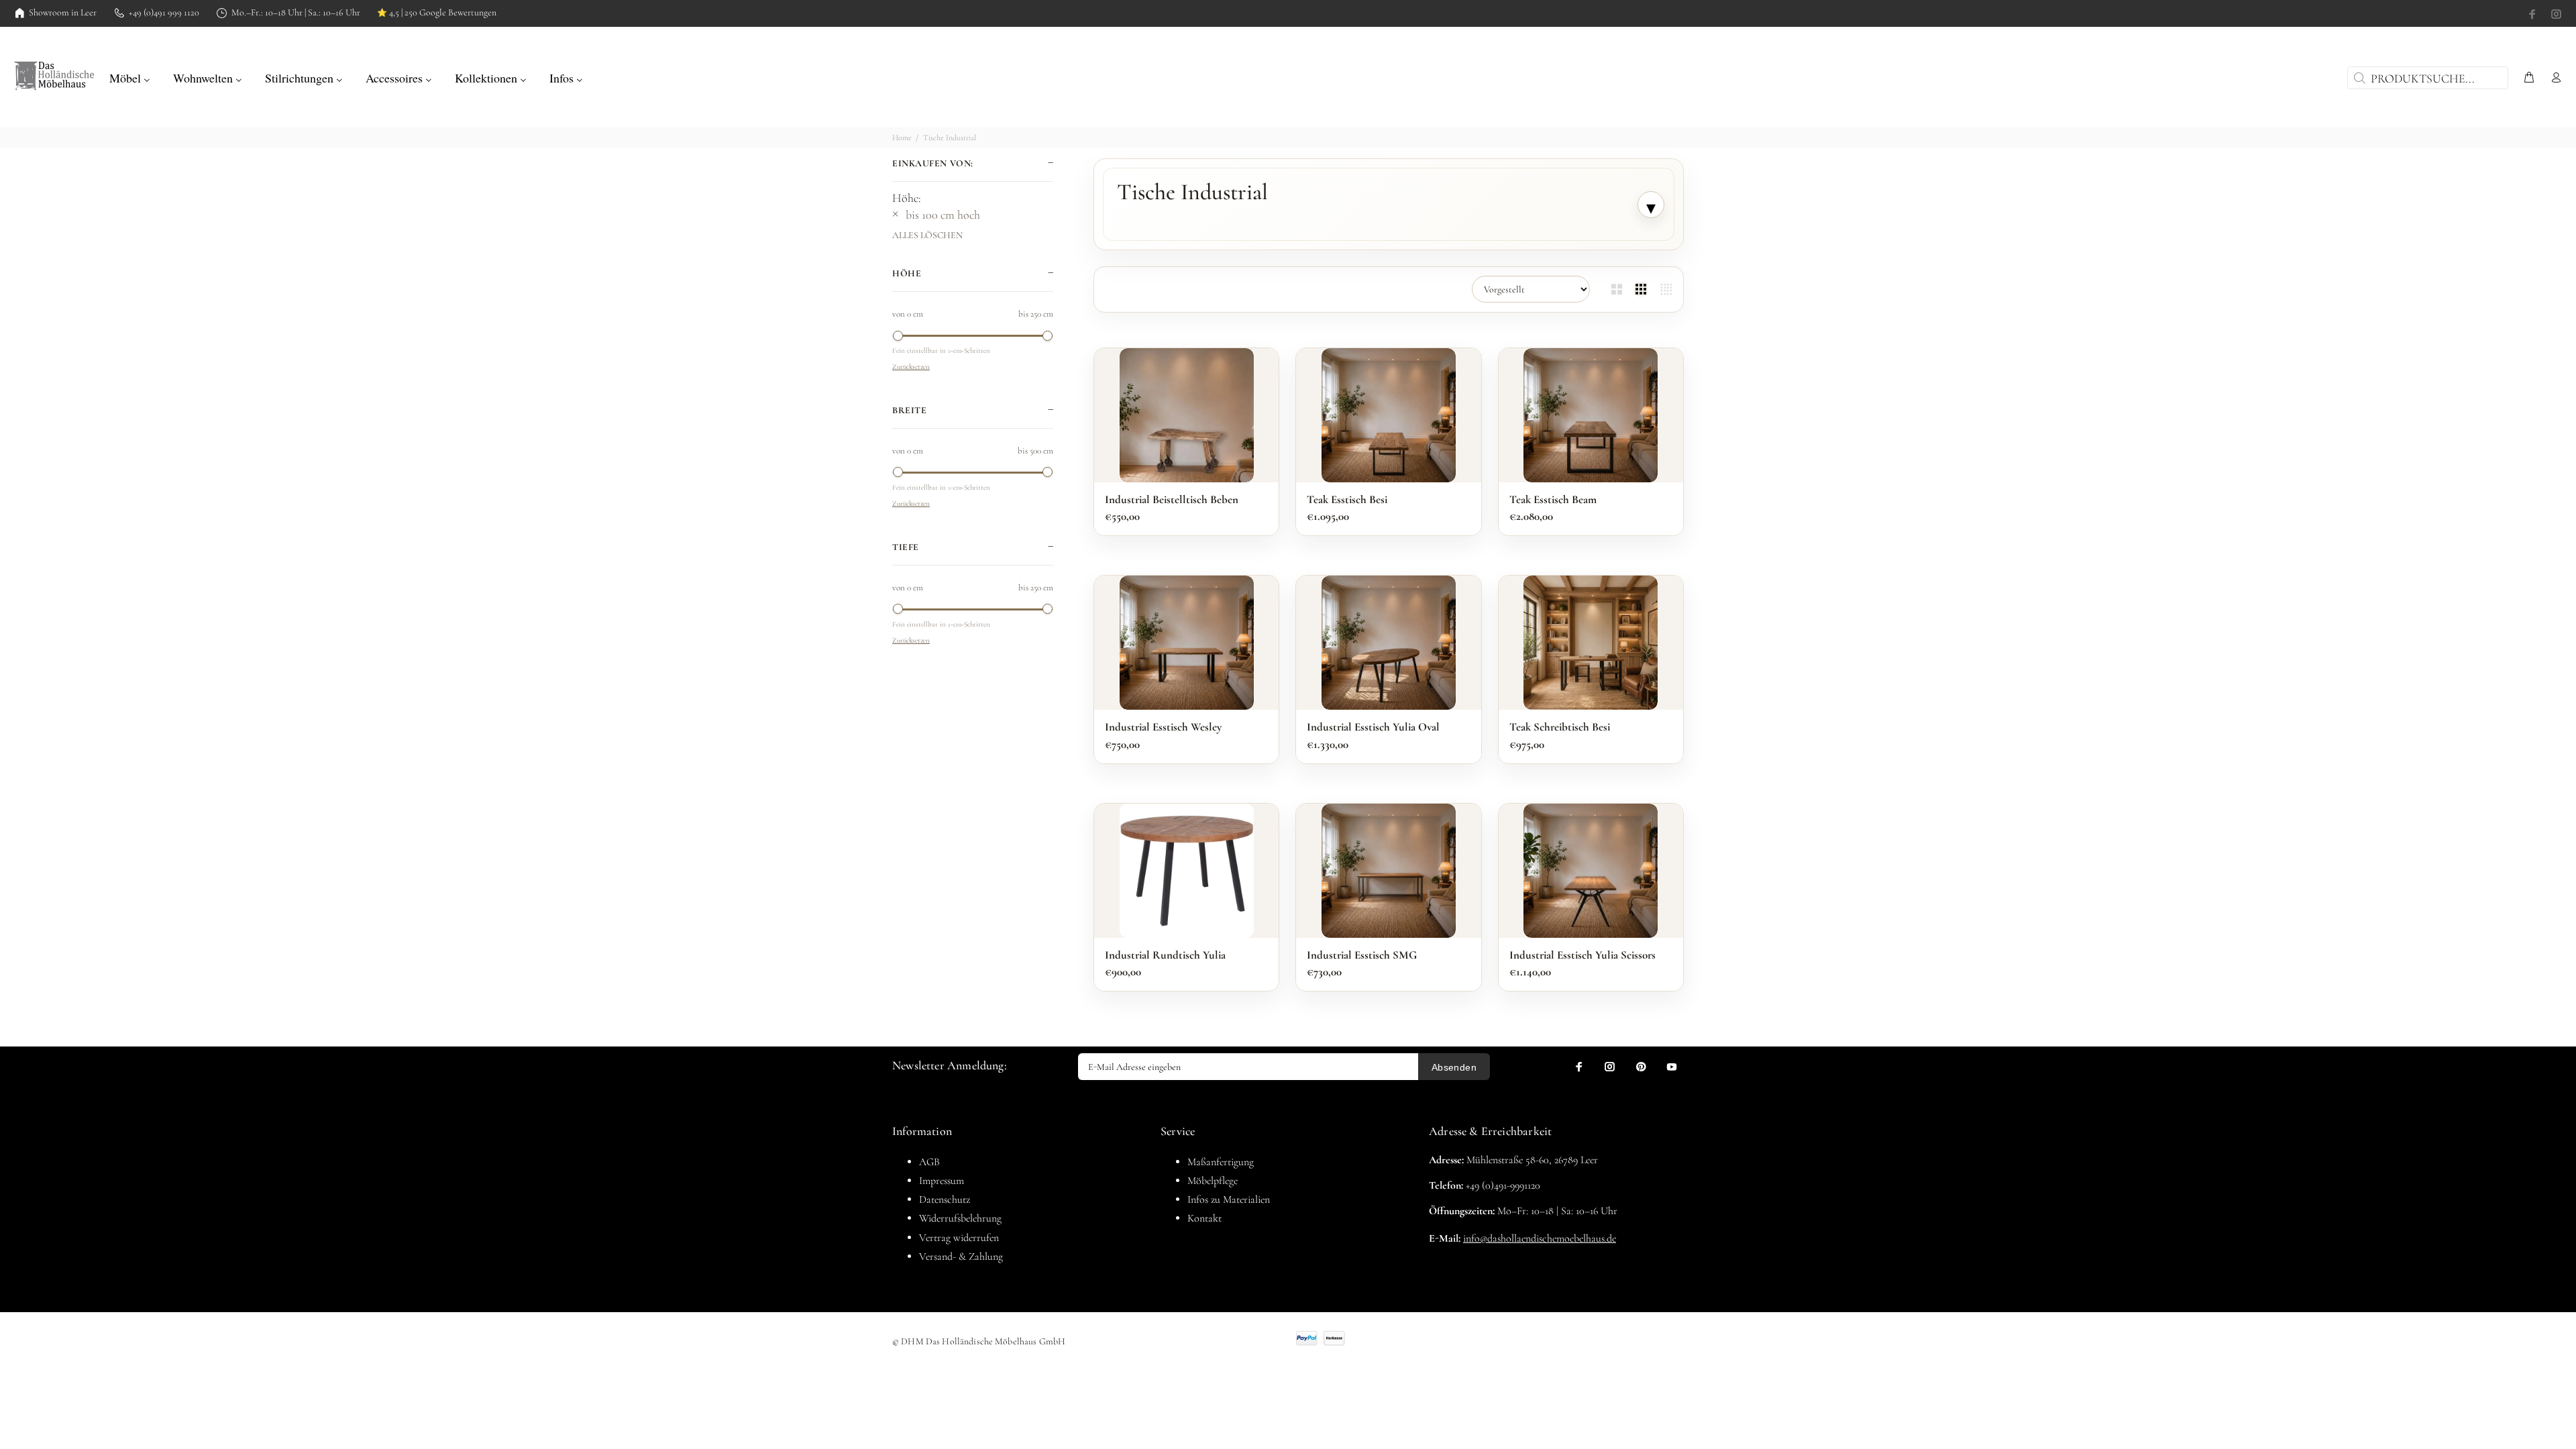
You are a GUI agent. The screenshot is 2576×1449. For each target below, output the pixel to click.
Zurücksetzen (911, 367)
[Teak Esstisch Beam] (1591, 415)
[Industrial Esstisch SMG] (1389, 871)
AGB (929, 1162)
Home (902, 138)
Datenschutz (945, 1199)
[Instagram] (2555, 14)
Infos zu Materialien (1229, 1199)
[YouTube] (1672, 1067)
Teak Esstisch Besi (1347, 499)
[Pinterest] (1641, 1067)
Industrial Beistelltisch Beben (1172, 499)
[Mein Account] (2553, 78)
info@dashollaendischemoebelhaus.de (1540, 1238)
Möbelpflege (1213, 1181)
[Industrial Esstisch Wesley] (1187, 643)
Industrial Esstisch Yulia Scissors (1582, 955)
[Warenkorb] (2529, 78)
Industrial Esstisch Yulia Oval (1373, 727)
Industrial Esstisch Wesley (1163, 727)
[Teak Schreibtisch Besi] (1591, 643)
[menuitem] (130, 76)
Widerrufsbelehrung (960, 1218)
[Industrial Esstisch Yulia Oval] (1389, 643)
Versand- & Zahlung (961, 1256)
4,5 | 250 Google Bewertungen (437, 13)
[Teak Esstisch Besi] (1389, 415)
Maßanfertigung (1221, 1162)
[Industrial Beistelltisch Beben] (1187, 415)
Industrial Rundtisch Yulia (1165, 955)
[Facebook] (2534, 14)
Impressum (942, 1181)
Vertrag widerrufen (959, 1238)
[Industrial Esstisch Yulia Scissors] (1591, 871)
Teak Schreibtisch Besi (1560, 727)
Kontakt (1204, 1218)
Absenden (1454, 1067)
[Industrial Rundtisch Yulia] (1187, 871)
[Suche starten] (2358, 78)
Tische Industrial (950, 138)
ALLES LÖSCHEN (927, 235)
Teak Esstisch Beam (1553, 499)
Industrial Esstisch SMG (1362, 955)
